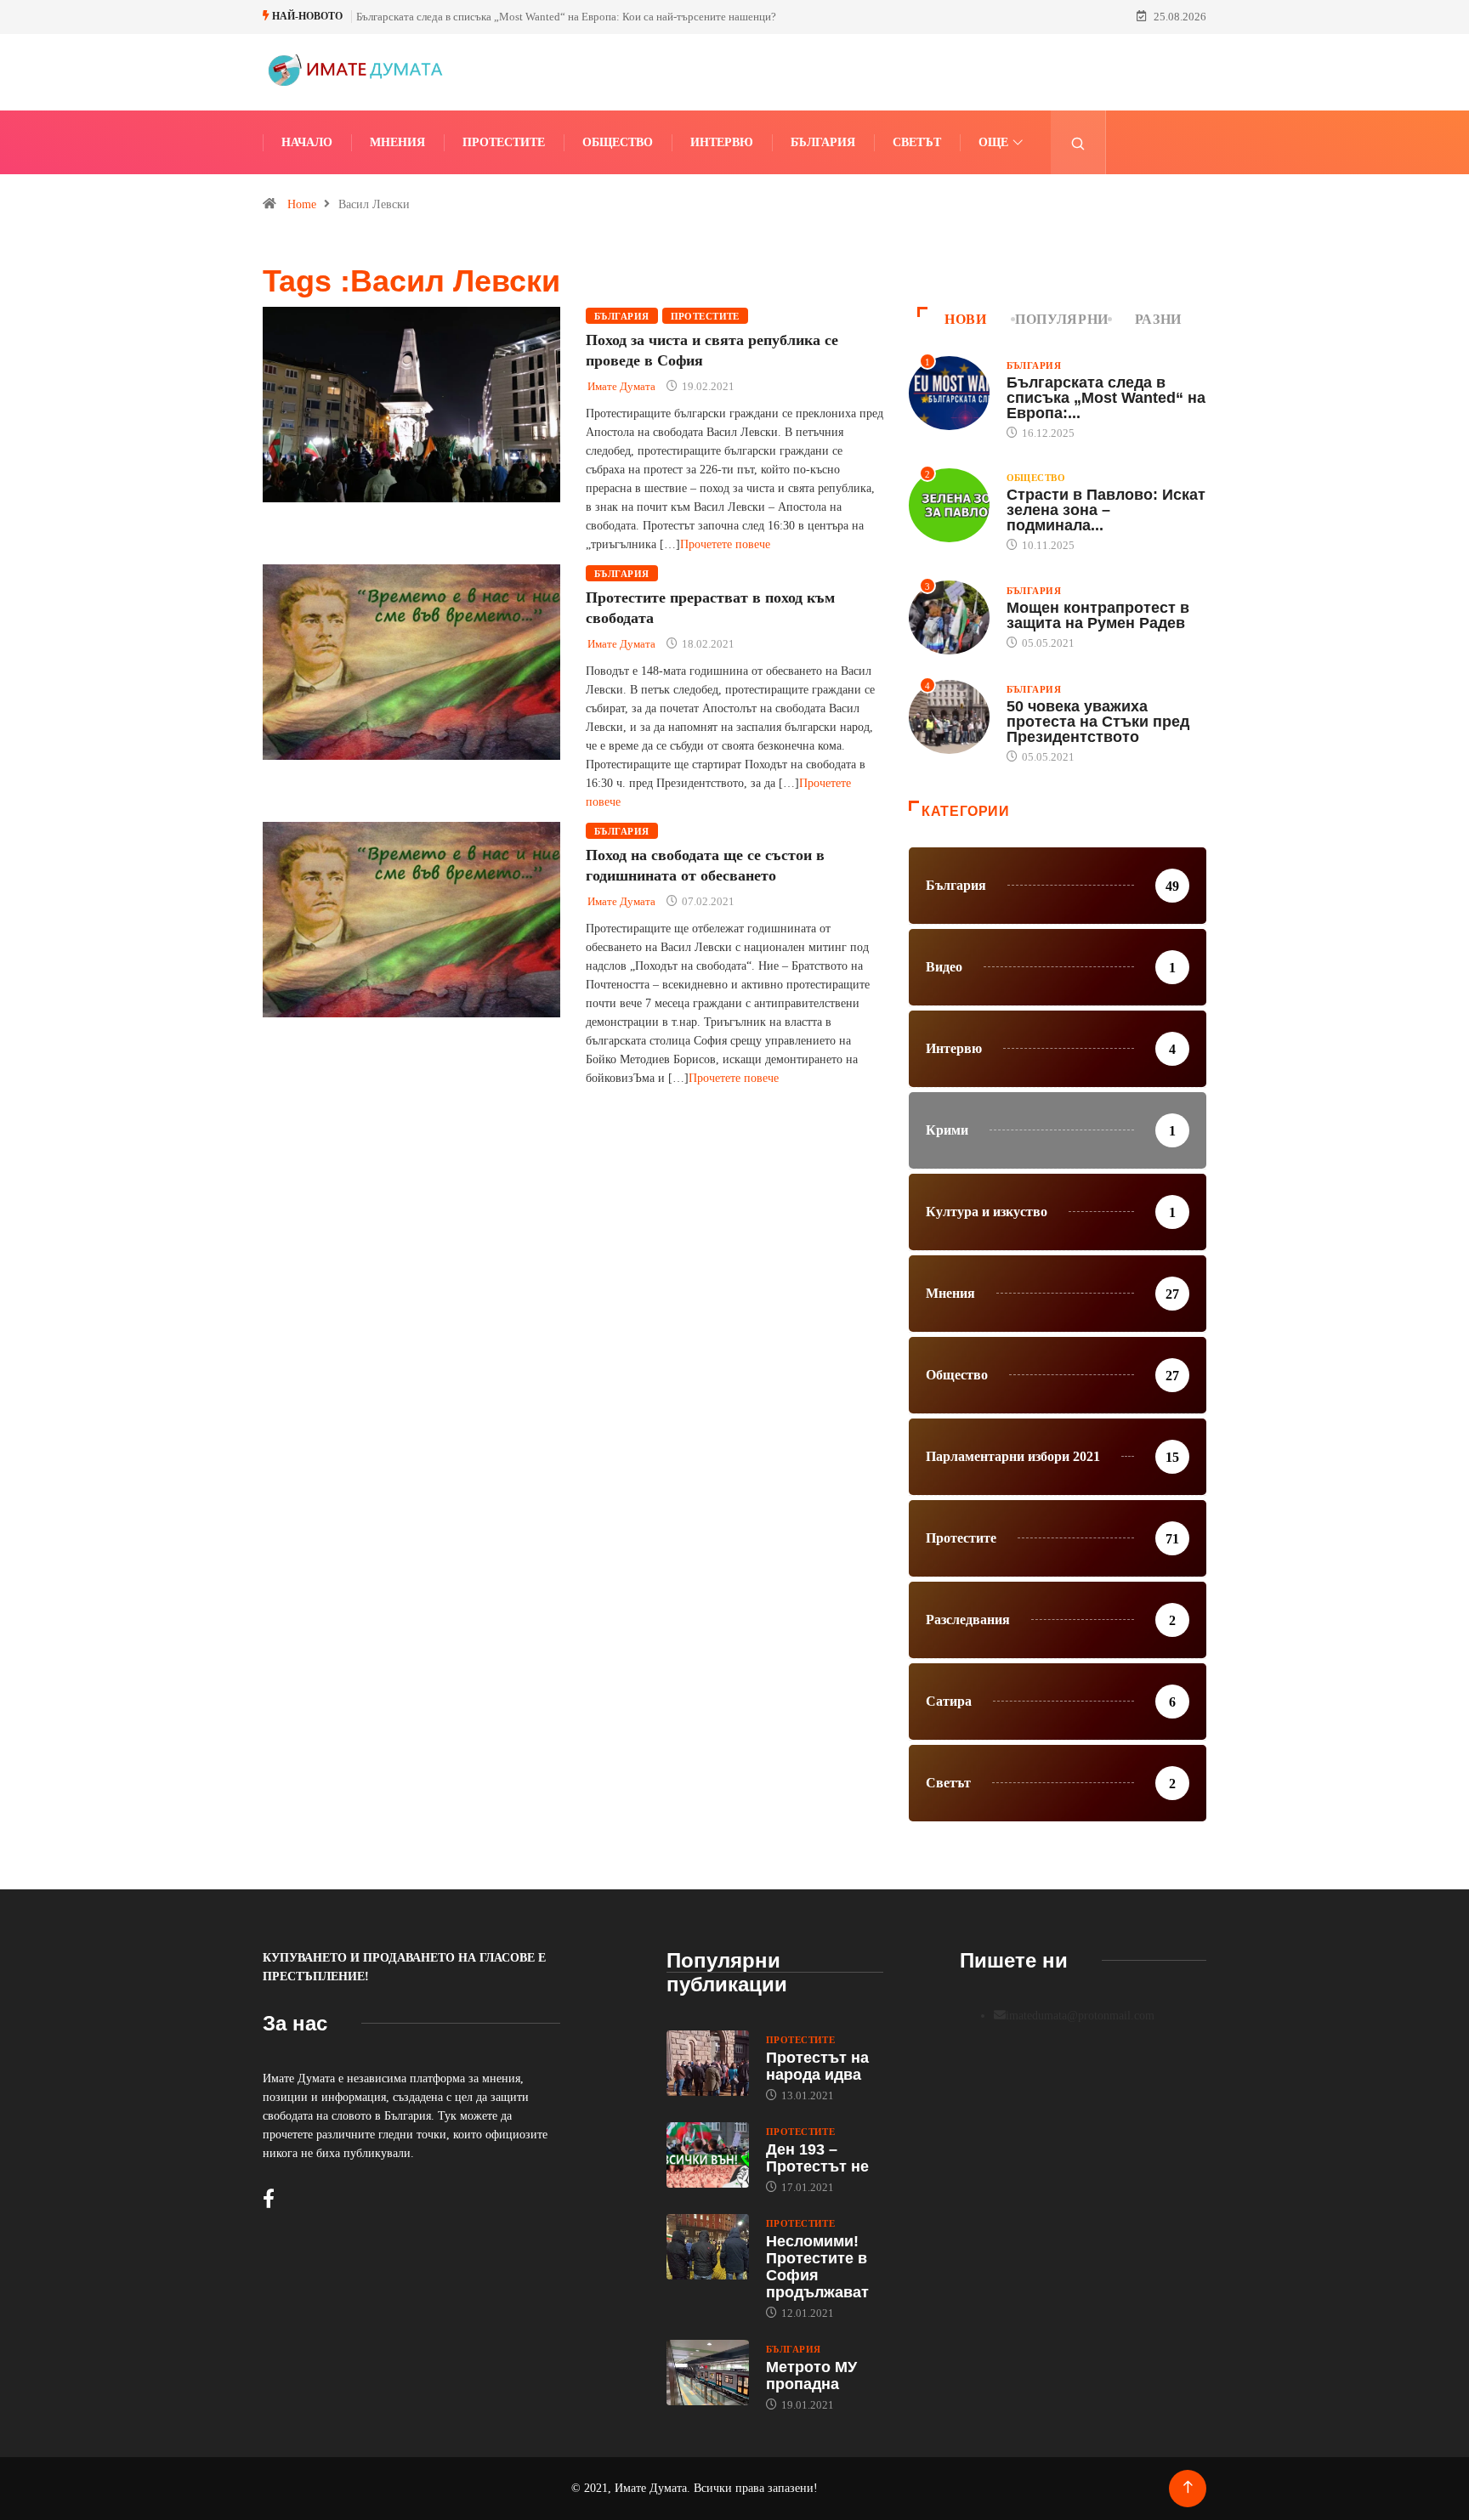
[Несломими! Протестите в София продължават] (708, 2247)
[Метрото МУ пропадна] (708, 2373)
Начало (307, 142)
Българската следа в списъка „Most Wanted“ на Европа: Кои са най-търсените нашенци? (566, 17)
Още (993, 142)
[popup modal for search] (1078, 142)
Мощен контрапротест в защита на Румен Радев (1098, 615)
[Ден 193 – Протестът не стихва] (708, 2155)
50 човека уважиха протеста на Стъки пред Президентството (1098, 722)
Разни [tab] (1158, 319)
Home (302, 204)
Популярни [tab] (1062, 319)
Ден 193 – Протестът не (817, 2158)
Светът (917, 142)
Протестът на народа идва (817, 2066)
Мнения (397, 142)
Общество (618, 142)
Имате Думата (621, 386)
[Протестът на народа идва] (708, 2064)
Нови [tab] (966, 319)
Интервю (722, 142)
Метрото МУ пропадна (811, 2376)
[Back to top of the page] (1188, 2487)
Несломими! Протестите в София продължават (817, 2267)
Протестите (504, 142)
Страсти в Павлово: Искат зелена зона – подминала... (1106, 510)
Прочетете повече (725, 544)
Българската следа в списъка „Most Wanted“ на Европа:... (1106, 398)
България (823, 142)
